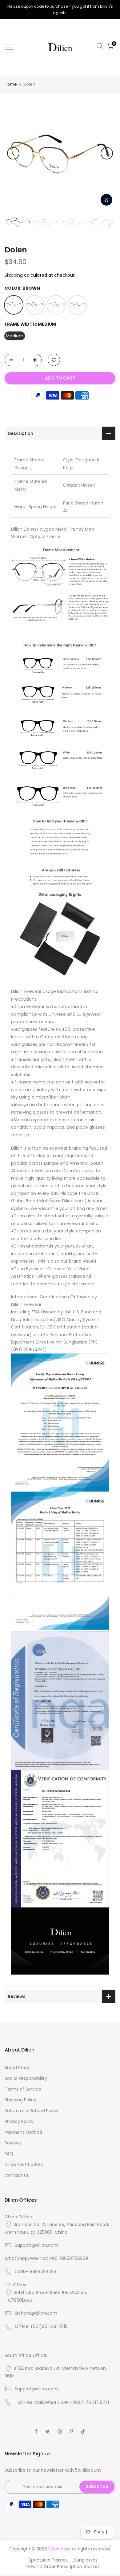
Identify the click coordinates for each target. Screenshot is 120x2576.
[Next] (107, 153)
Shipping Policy (20, 2100)
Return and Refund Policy (32, 2111)
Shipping (14, 275)
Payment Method (23, 2132)
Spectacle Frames (48, 2560)
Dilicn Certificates (24, 2164)
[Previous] (13, 153)
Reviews (13, 2143)
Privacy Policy (19, 2121)
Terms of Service (23, 2089)
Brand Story (17, 2068)
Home (11, 84)
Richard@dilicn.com (36, 2313)
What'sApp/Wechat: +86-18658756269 (46, 2258)
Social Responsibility (26, 2078)
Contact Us (17, 2175)
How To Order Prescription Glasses (63, 2566)
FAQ (9, 2154)
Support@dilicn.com (36, 2245)
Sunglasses (86, 2560)
